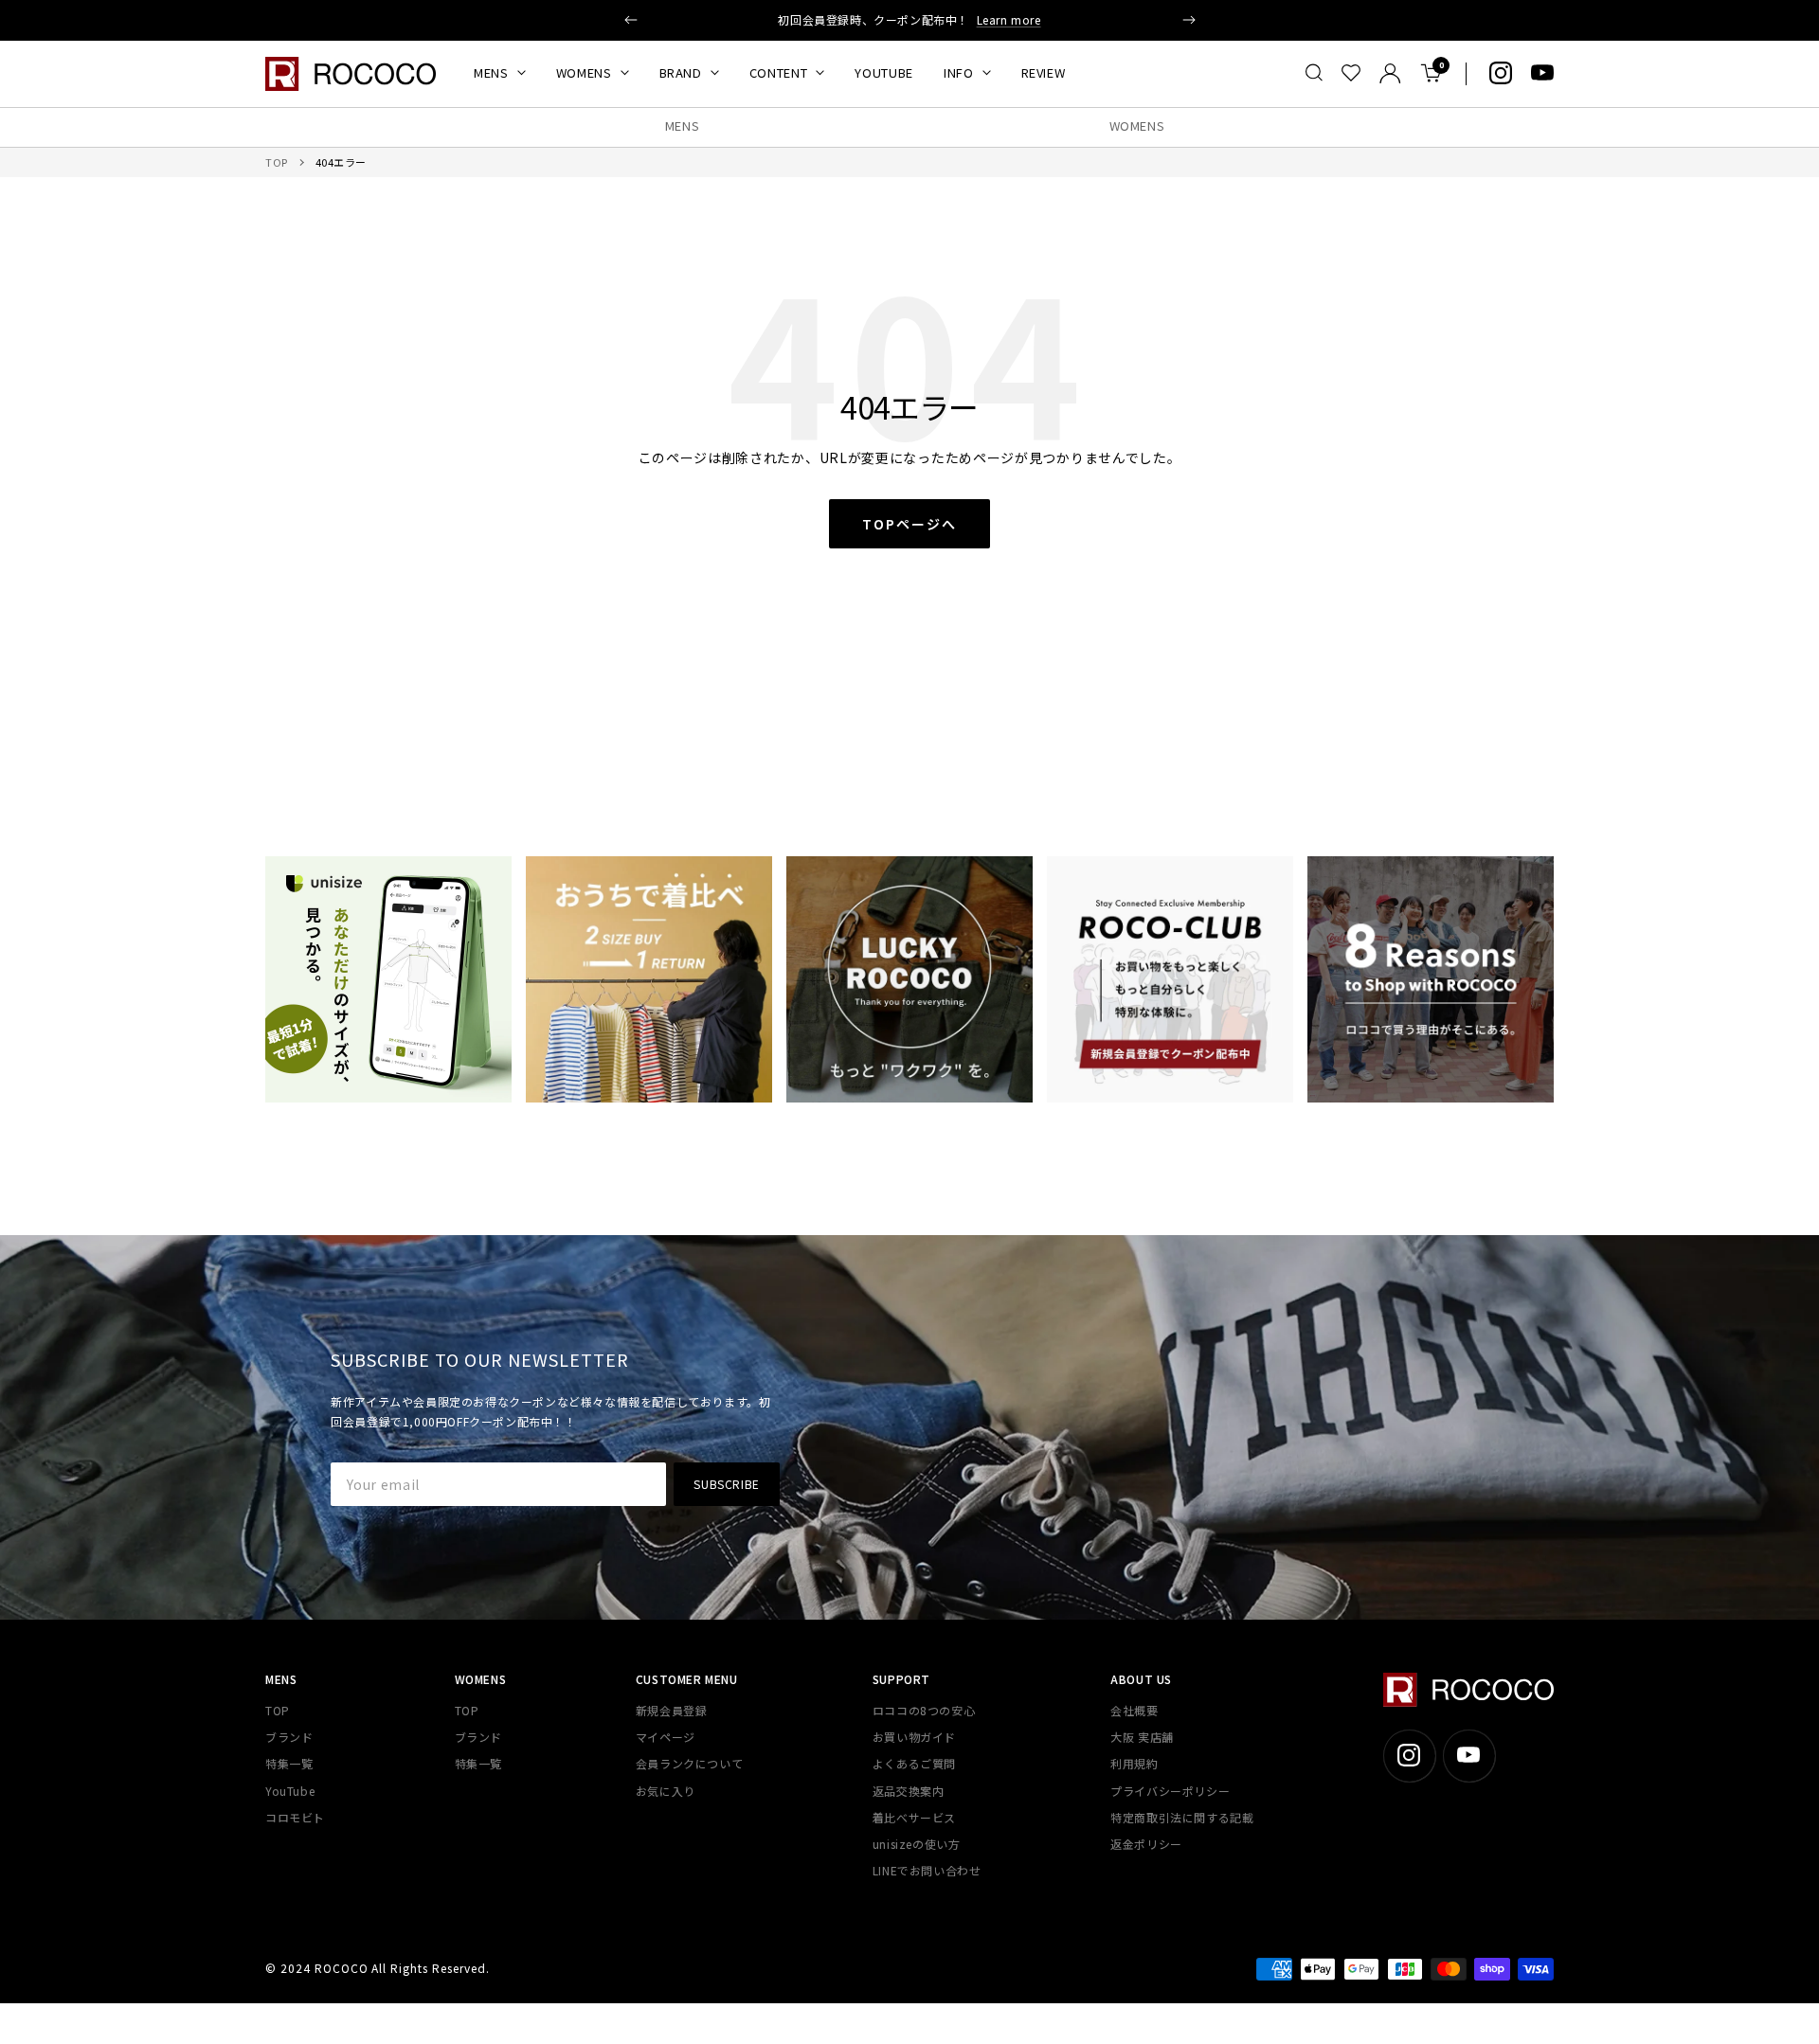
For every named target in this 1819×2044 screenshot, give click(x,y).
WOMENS (584, 72)
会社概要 (1134, 1710)
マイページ (666, 1737)
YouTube (290, 1791)
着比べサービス (914, 1817)
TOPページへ (909, 524)
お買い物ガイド (914, 1737)
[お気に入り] (1351, 73)
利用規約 (1134, 1763)
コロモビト (295, 1817)
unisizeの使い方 (917, 1844)
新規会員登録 (672, 1710)
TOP (277, 162)
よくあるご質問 (914, 1763)
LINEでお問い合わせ (927, 1870)
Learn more (1009, 19)
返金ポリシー (1146, 1844)
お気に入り (666, 1791)
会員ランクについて (689, 1763)
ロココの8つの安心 (924, 1710)
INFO (959, 72)
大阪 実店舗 (1142, 1737)
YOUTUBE (884, 72)
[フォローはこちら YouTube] (1542, 73)
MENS (491, 72)
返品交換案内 (909, 1791)
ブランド (289, 1737)
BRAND (681, 72)
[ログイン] (1390, 73)
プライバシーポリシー (1170, 1791)
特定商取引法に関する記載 (1182, 1817)
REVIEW (1044, 72)
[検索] (1314, 73)
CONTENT (779, 72)
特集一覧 (289, 1763)
